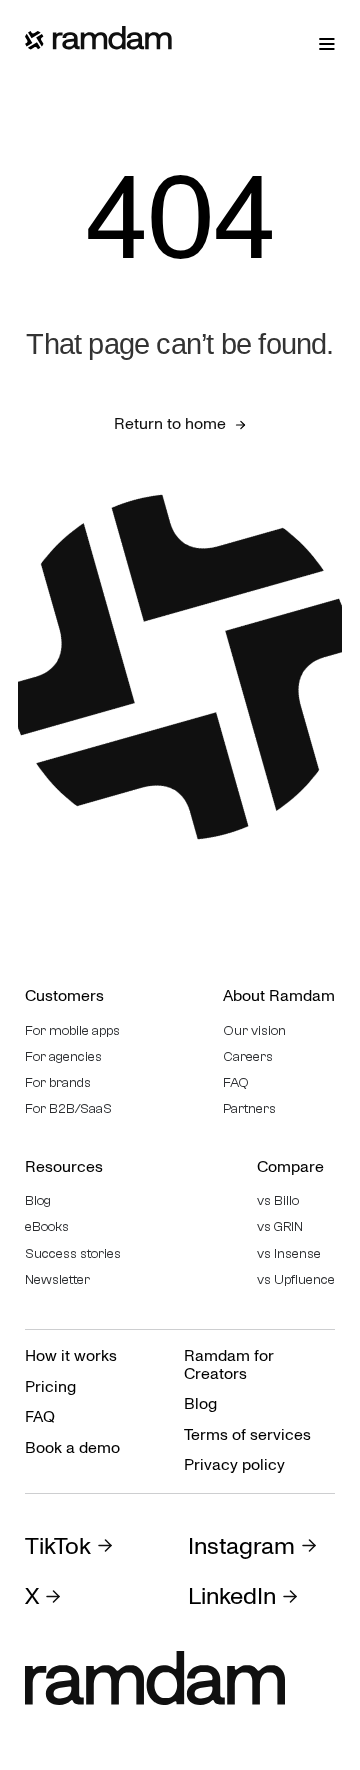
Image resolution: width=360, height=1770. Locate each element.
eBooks (47, 1227)
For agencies (63, 1057)
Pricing (50, 1387)
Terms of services (247, 1435)
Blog (38, 1201)
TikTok (58, 1547)
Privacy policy (234, 1465)
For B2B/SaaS (68, 1109)
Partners (249, 1109)
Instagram (241, 1547)
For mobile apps (72, 1031)
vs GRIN (280, 1227)
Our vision (254, 1031)
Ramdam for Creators (229, 1365)
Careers (248, 1057)
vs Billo (278, 1201)
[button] (327, 43)
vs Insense (289, 1254)
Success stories (73, 1254)
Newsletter (57, 1280)
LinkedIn (232, 1597)
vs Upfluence (296, 1280)
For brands (58, 1083)
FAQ (236, 1083)
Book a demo (72, 1448)
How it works (71, 1356)
